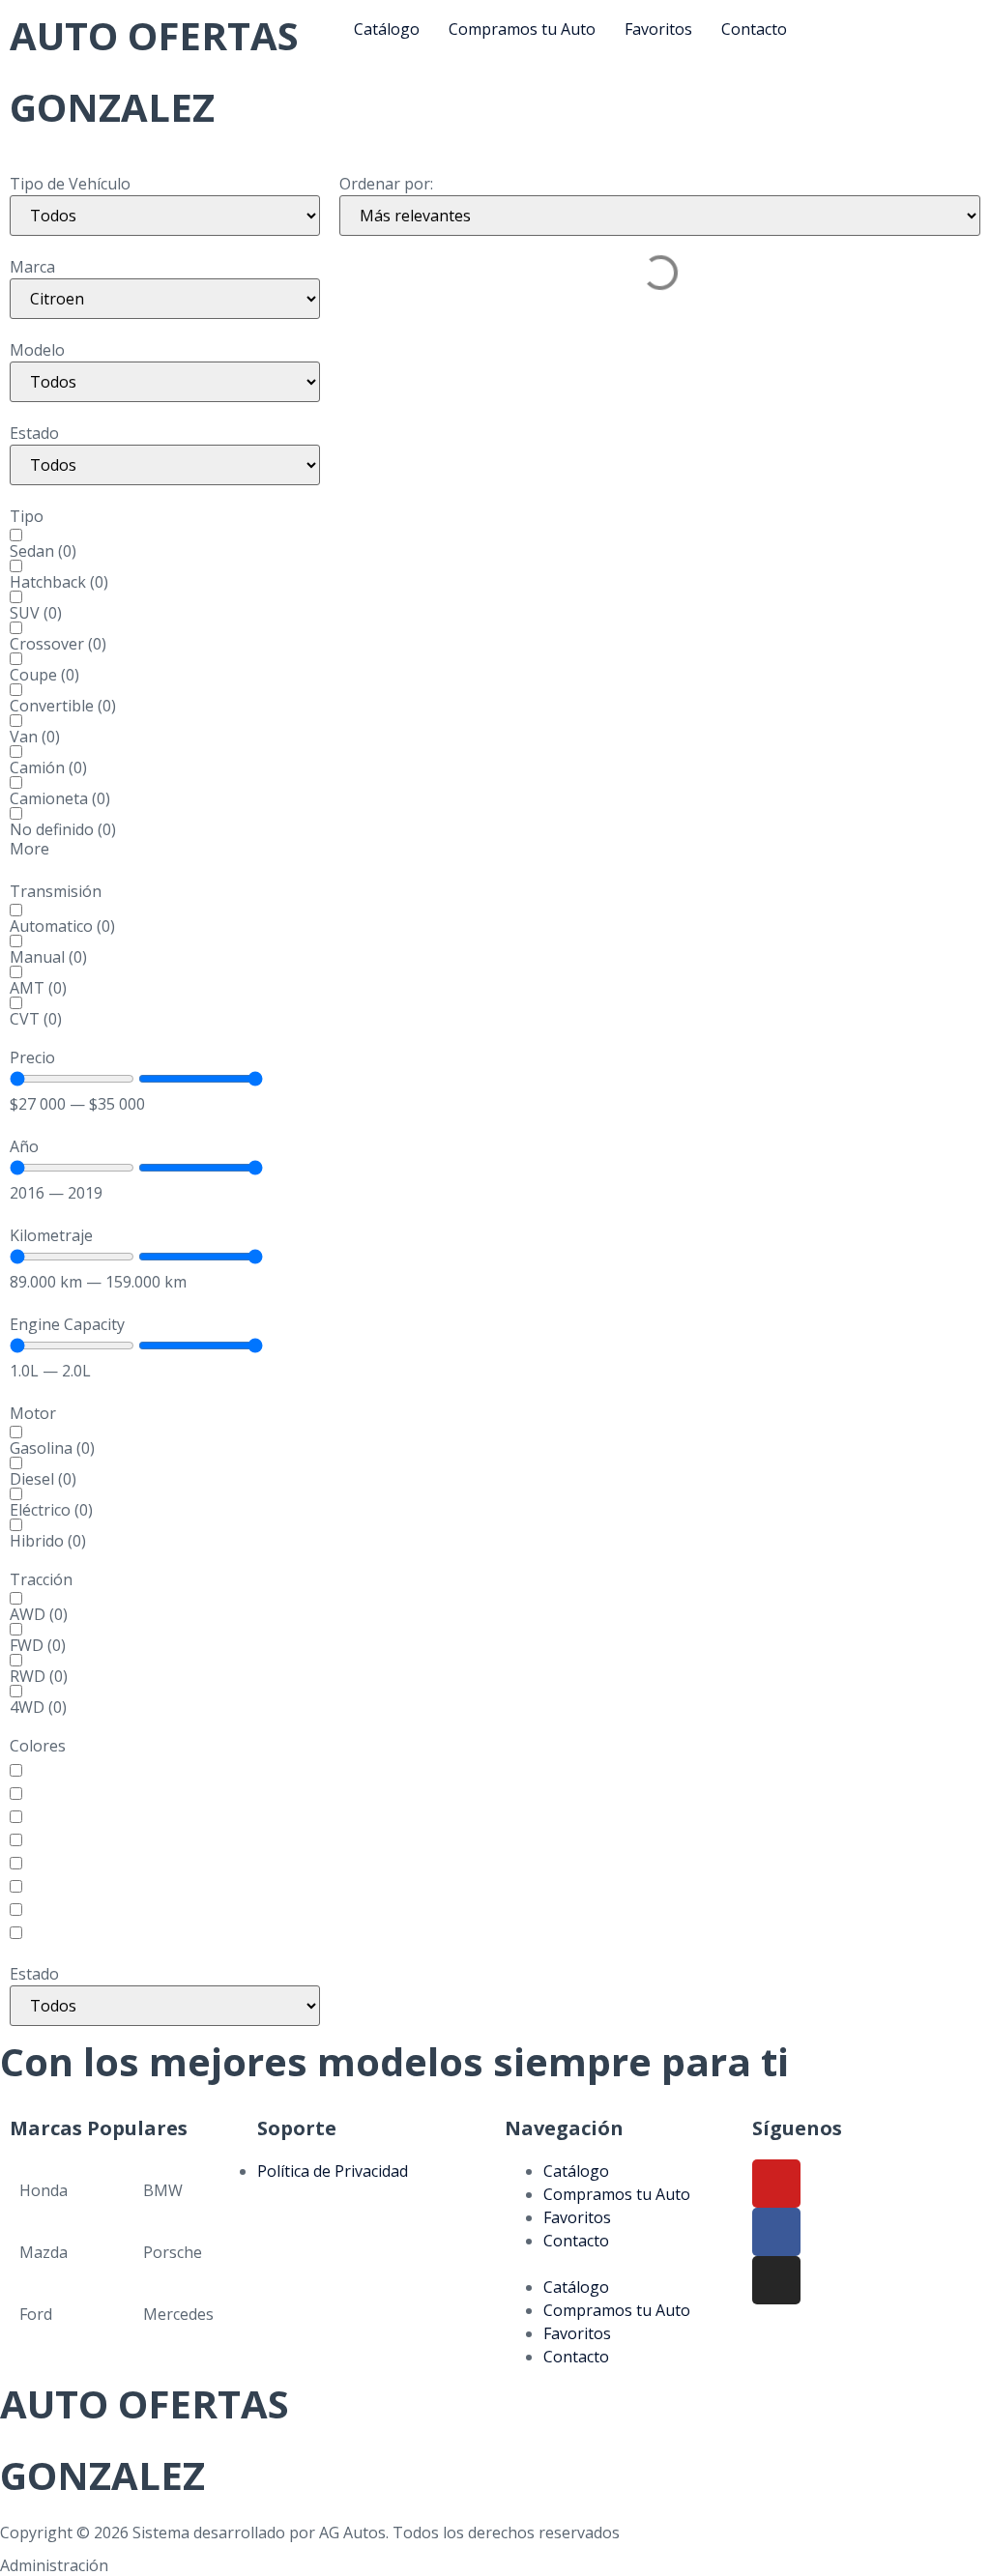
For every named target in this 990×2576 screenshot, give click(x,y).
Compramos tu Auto (617, 2194)
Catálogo (576, 2171)
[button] (619, 2264)
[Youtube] (776, 2184)
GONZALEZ (112, 107)
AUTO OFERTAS (154, 35)
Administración (54, 2565)
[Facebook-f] (776, 2232)
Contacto (576, 2241)
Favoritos (577, 2217)
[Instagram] (776, 2280)
